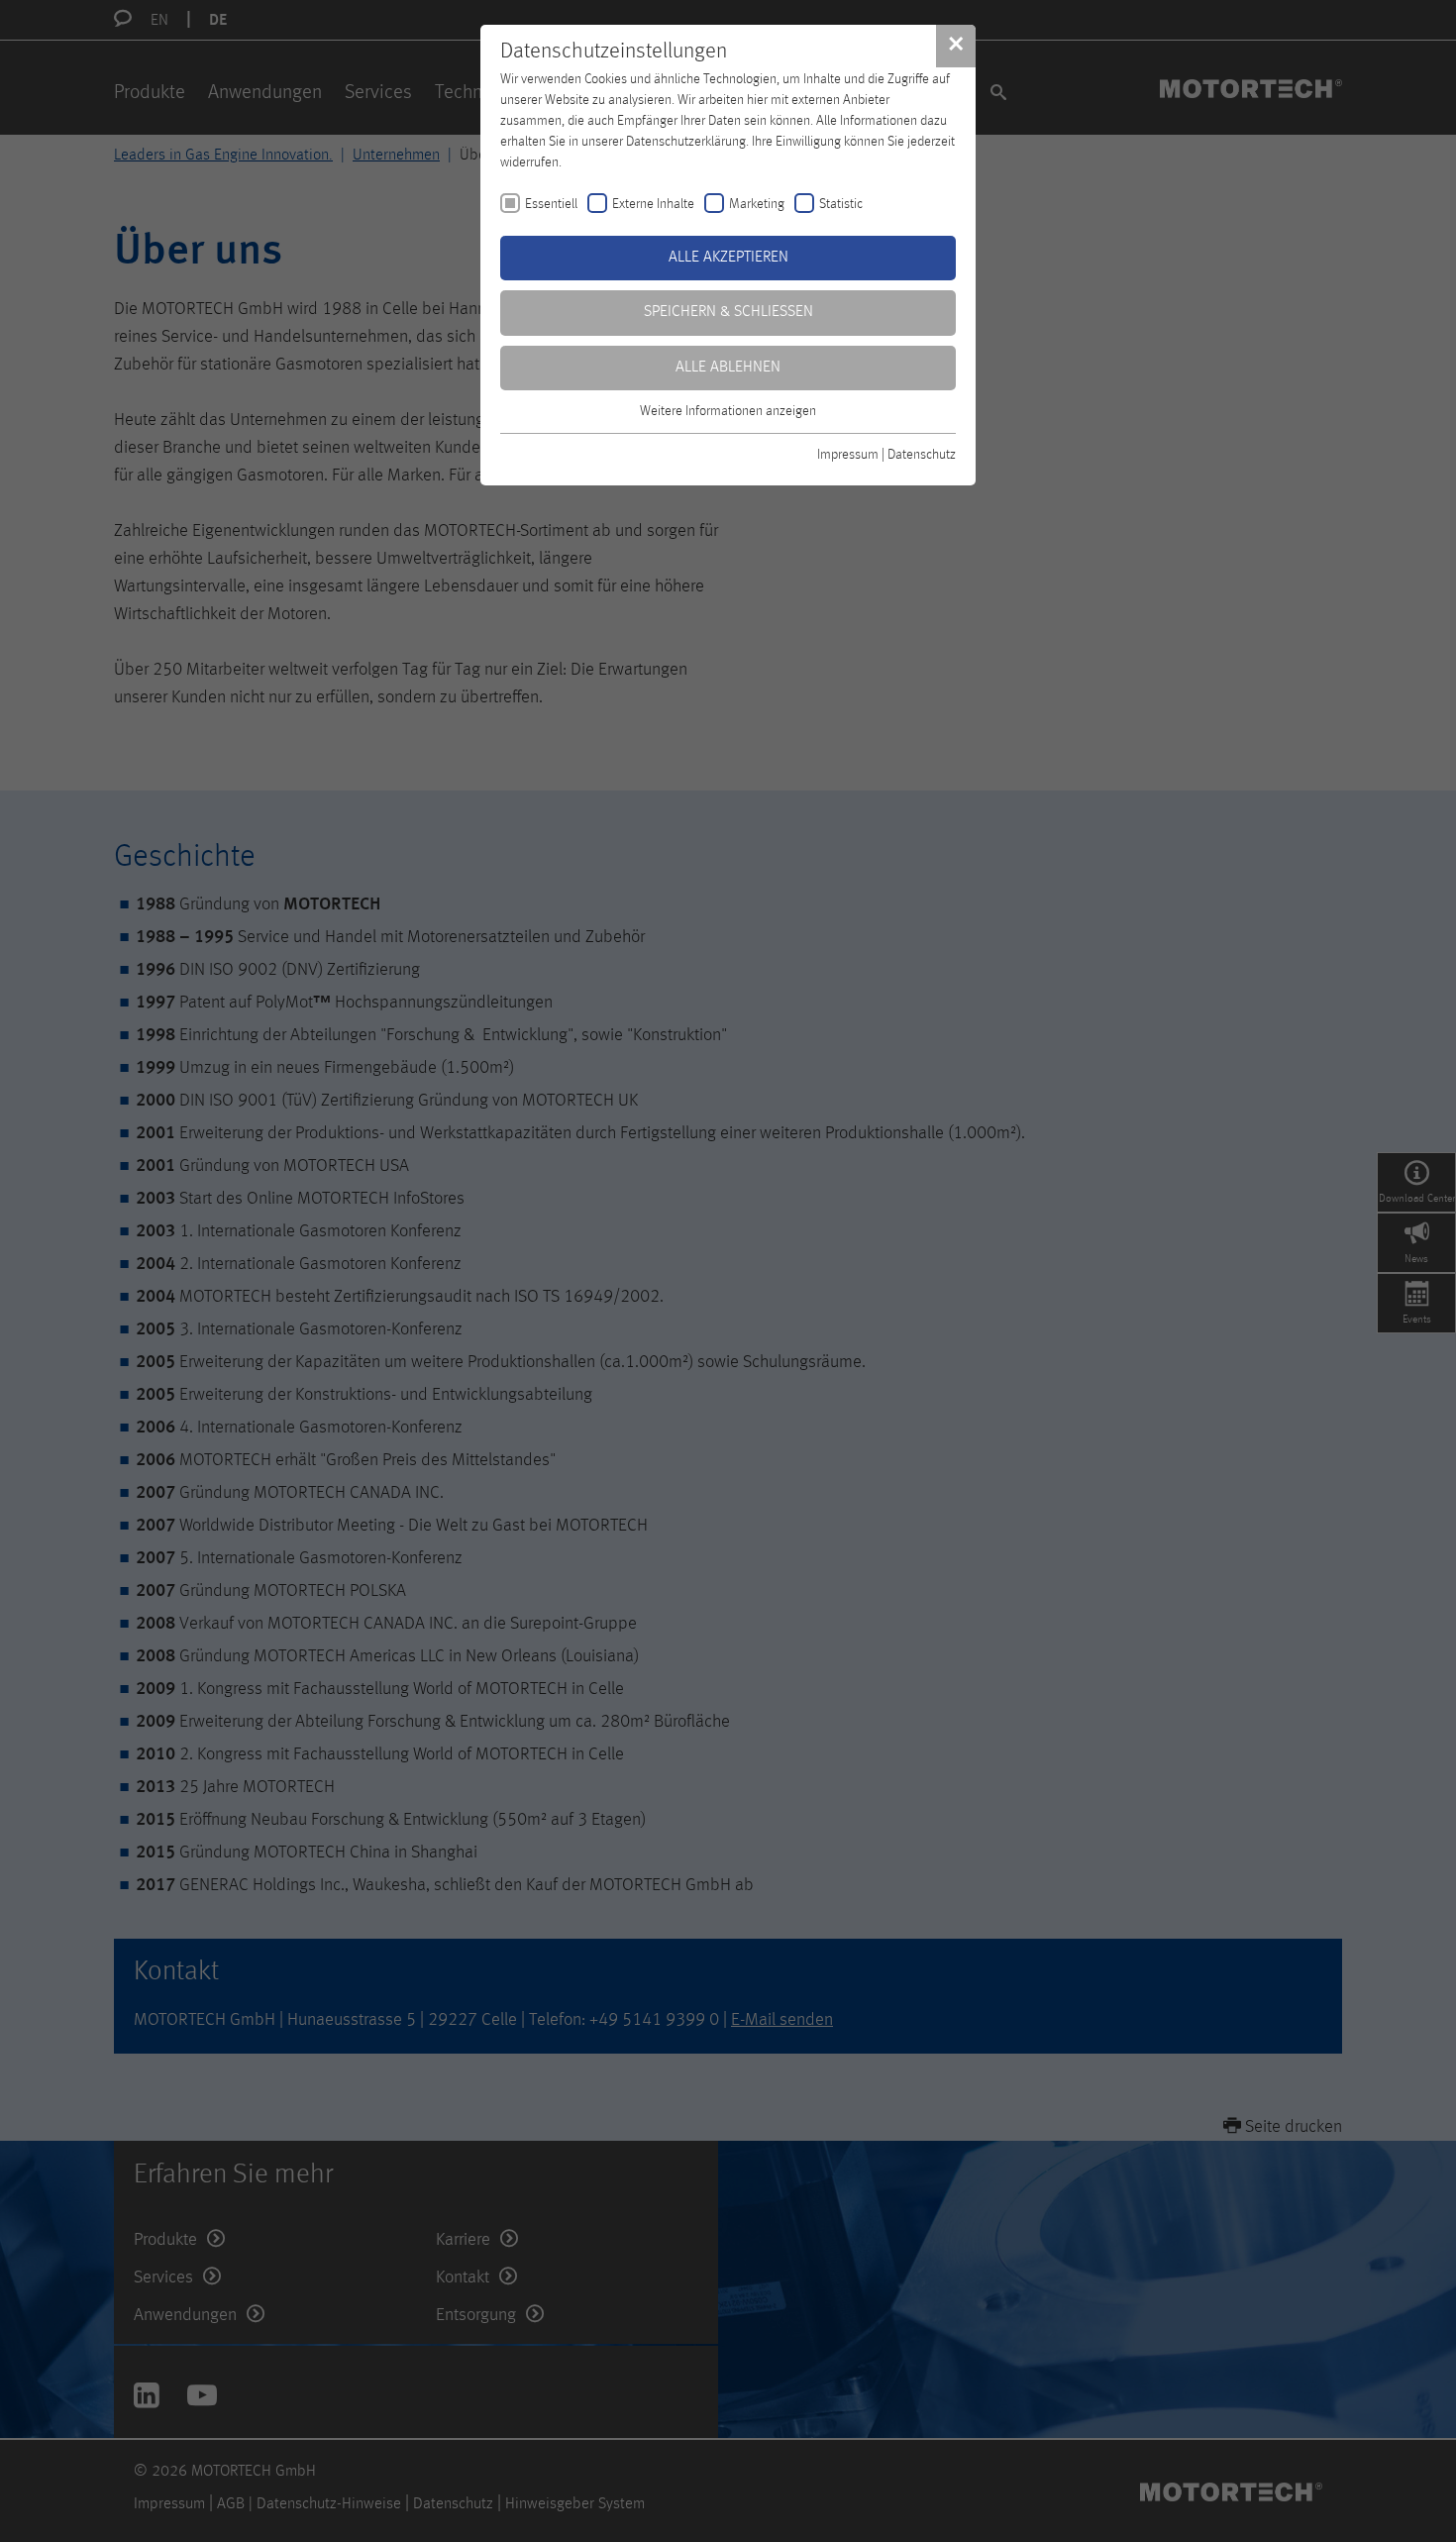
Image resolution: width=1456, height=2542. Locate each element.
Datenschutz (922, 455)
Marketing (757, 204)
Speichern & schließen (728, 312)
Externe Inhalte (653, 204)
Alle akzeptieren (728, 258)
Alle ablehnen (728, 368)
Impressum (848, 455)
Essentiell (551, 204)
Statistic (841, 204)
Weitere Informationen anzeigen (728, 411)
